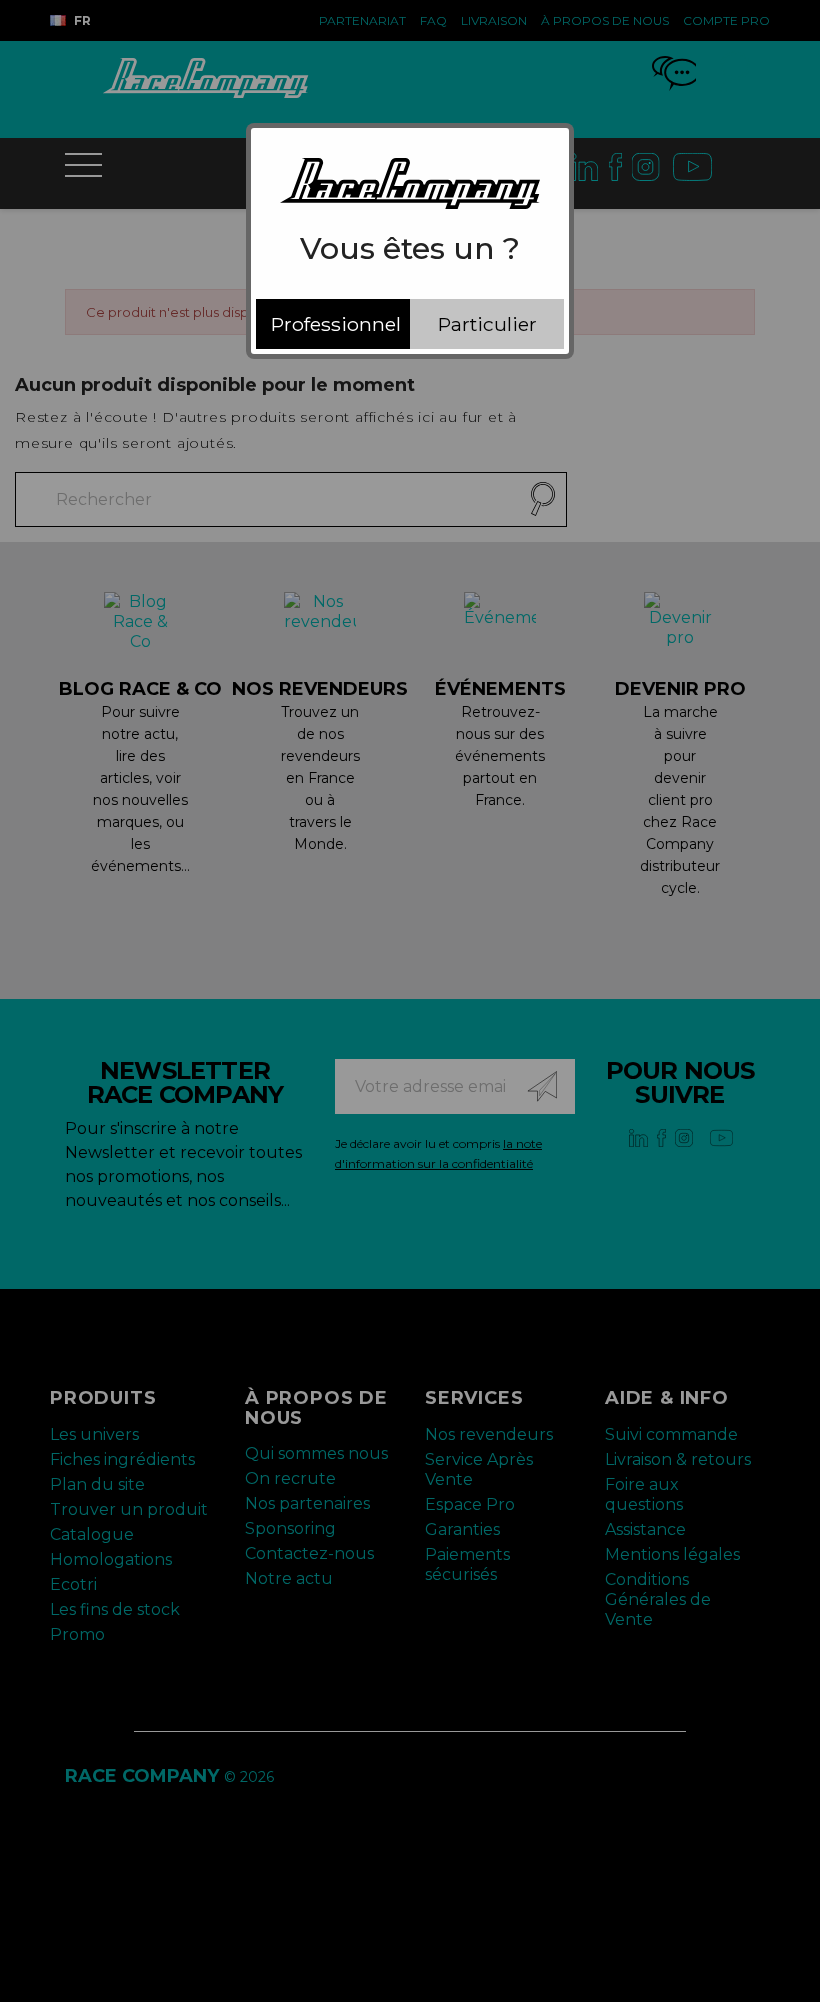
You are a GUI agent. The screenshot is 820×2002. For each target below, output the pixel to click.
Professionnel (336, 324)
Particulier (487, 324)
